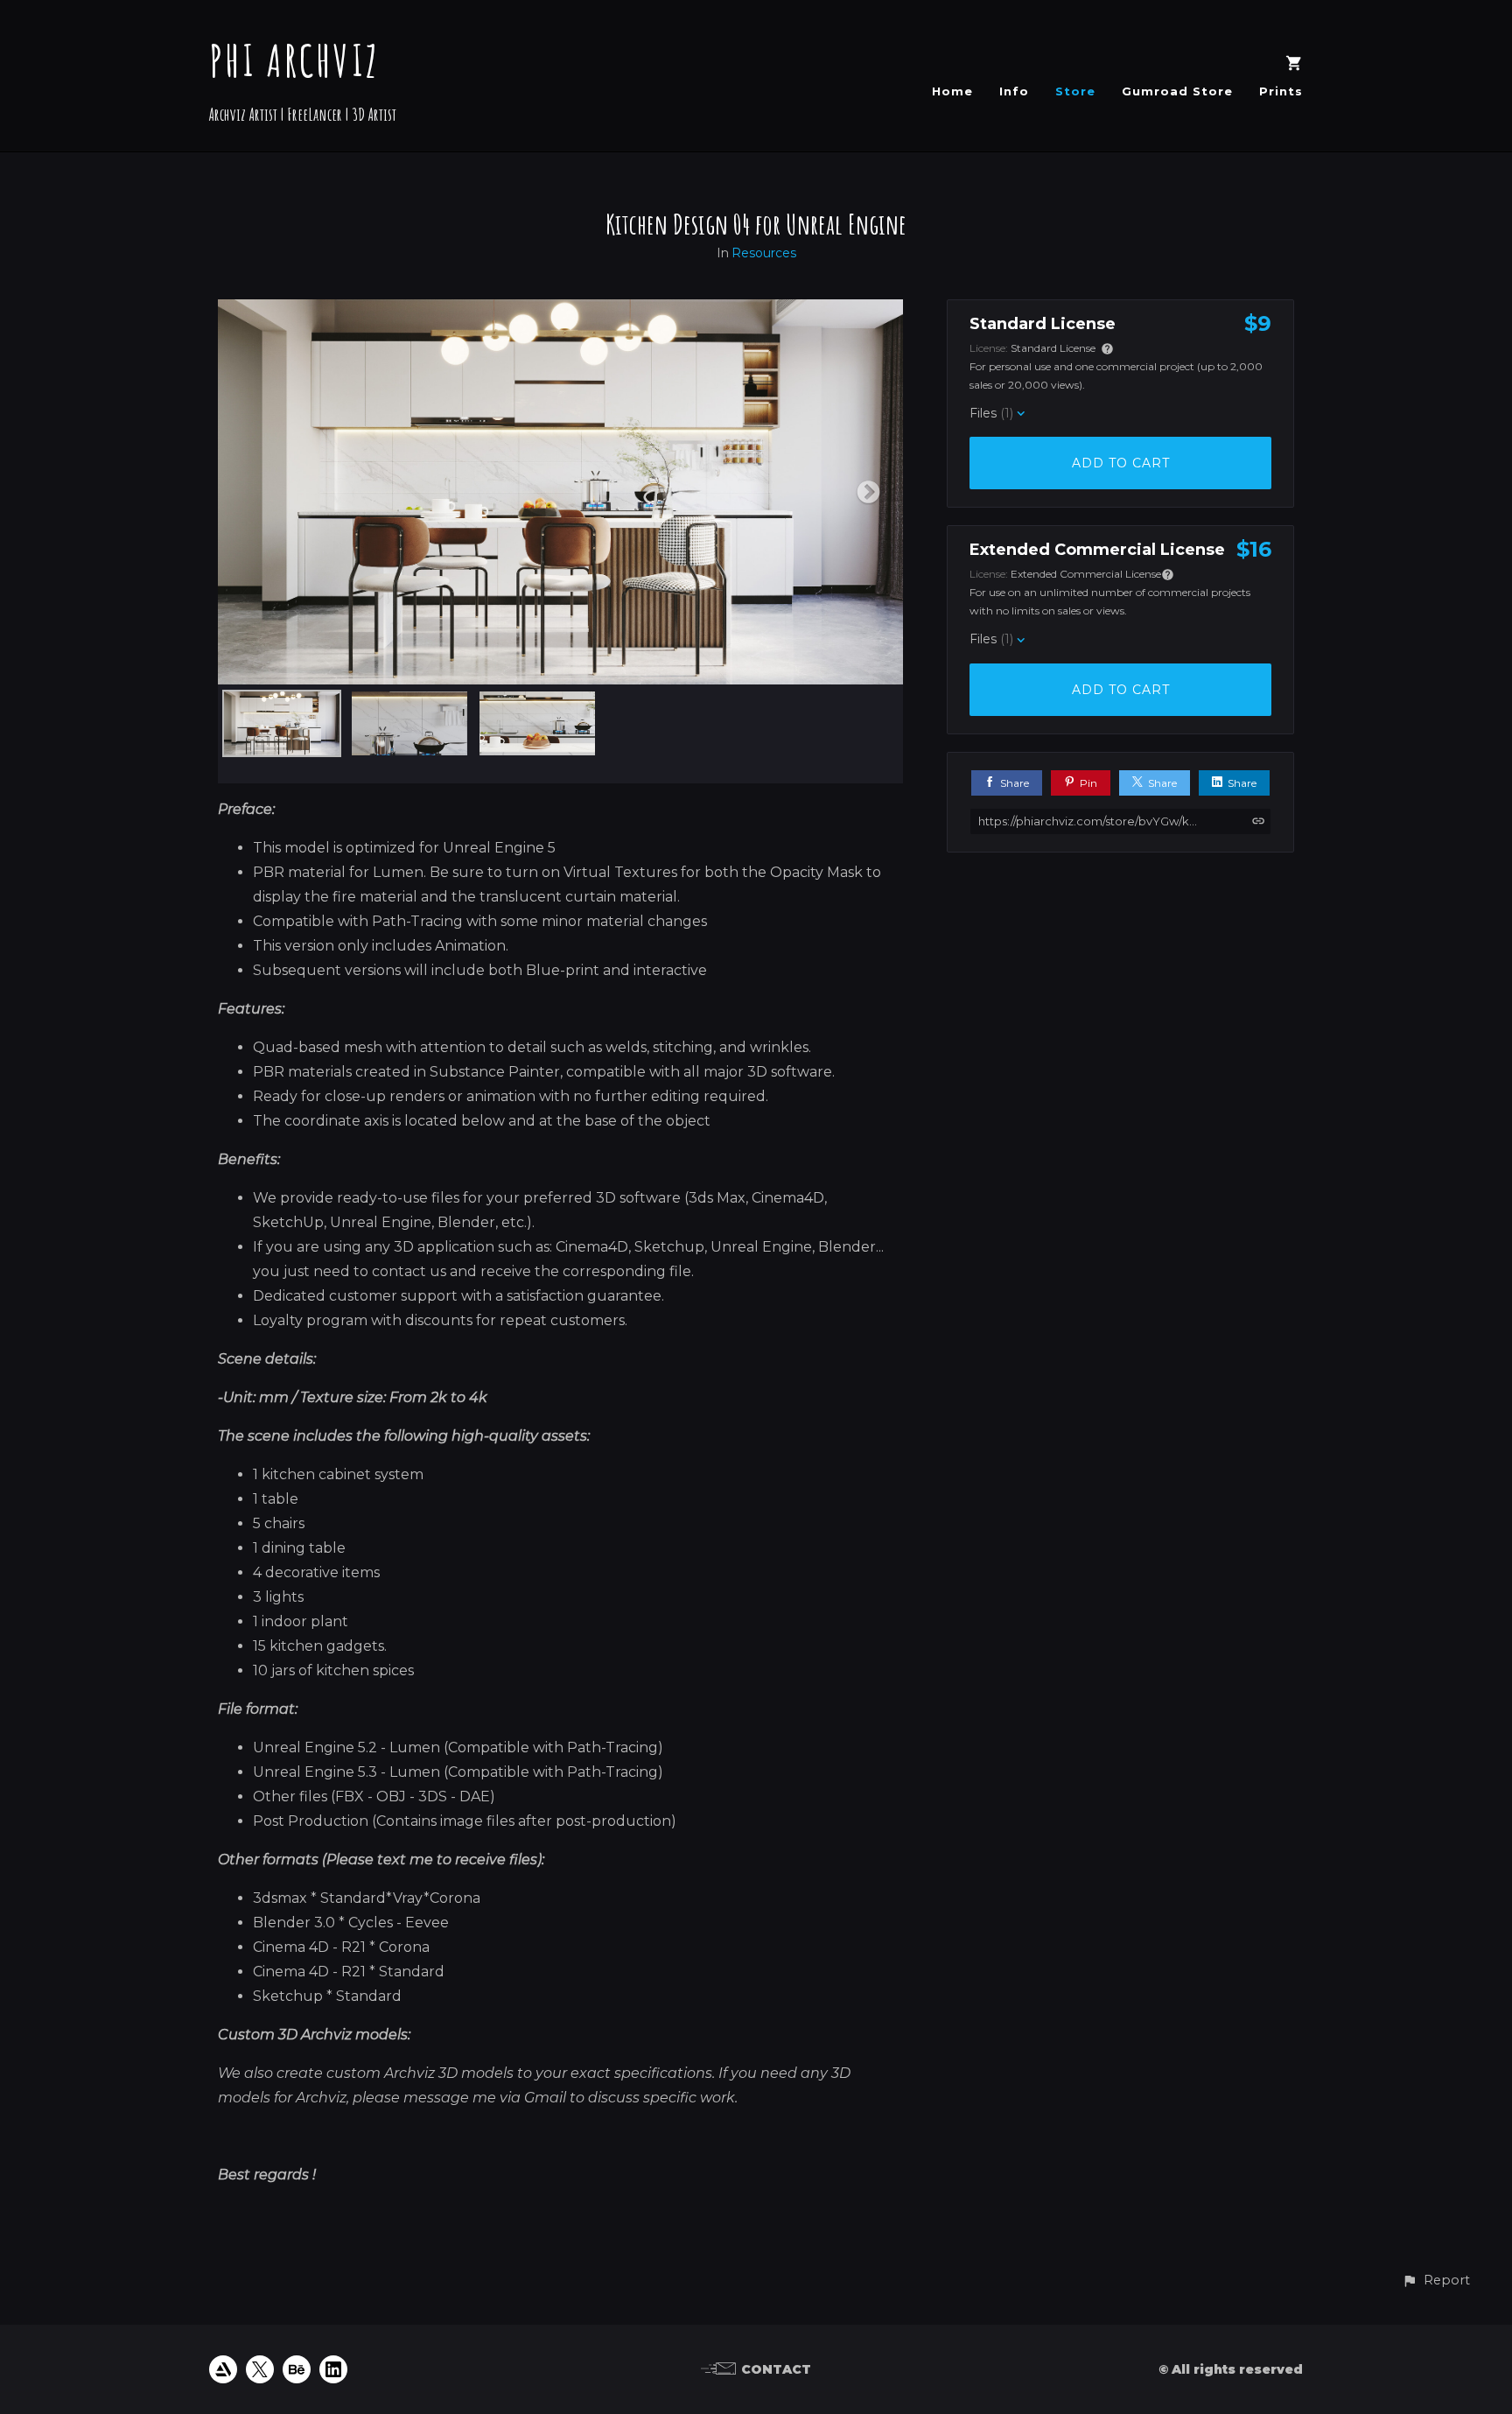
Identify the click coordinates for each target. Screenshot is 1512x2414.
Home (952, 91)
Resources (764, 253)
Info (1014, 91)
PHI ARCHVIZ (294, 60)
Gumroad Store (1177, 91)
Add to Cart (1121, 463)
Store (1075, 91)
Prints (1281, 91)
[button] (1436, 2281)
